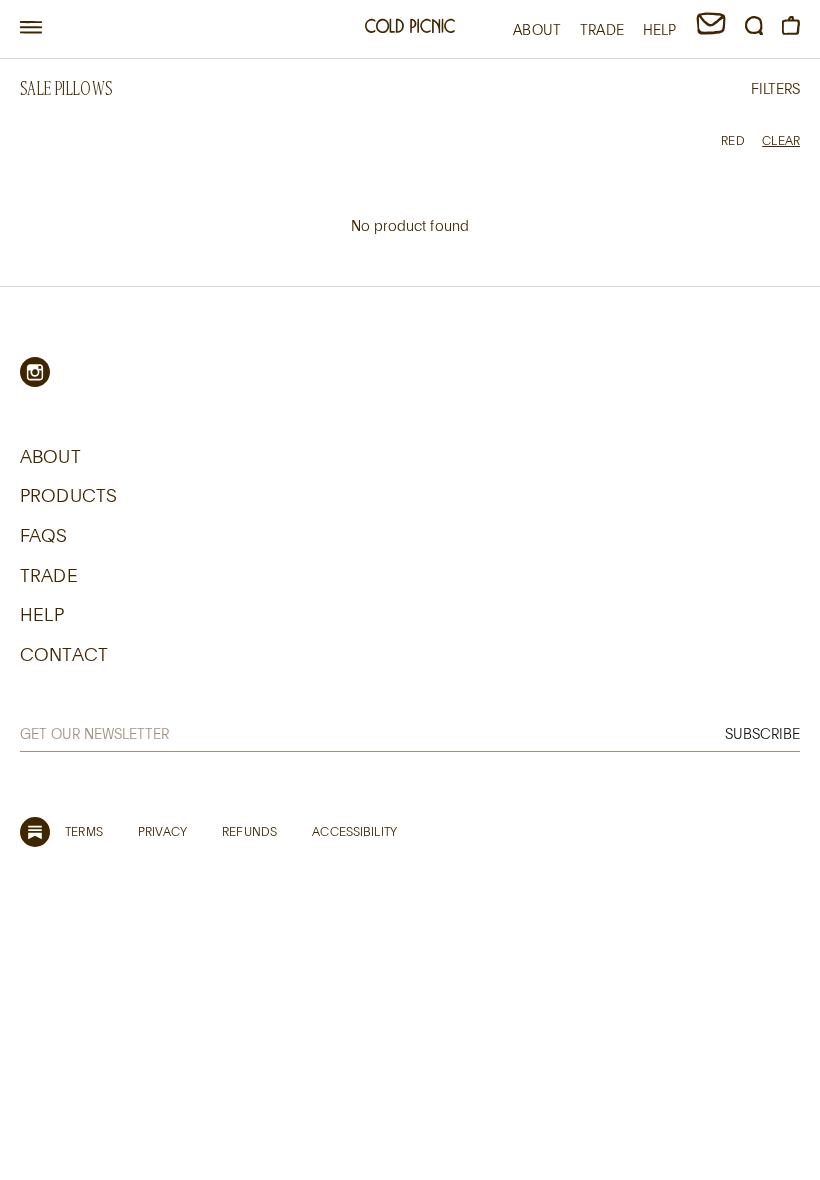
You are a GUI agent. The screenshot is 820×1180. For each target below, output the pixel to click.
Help (42, 614)
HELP (660, 29)
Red (732, 140)
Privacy (162, 831)
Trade (49, 575)
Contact (64, 654)
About (50, 456)
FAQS (44, 535)
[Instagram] (35, 372)
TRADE (602, 29)
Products (68, 495)
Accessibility (354, 831)
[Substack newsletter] (35, 832)
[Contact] (711, 29)
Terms (84, 831)
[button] (31, 28)
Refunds (249, 831)
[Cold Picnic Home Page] (410, 28)
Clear (781, 140)
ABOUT (537, 29)
